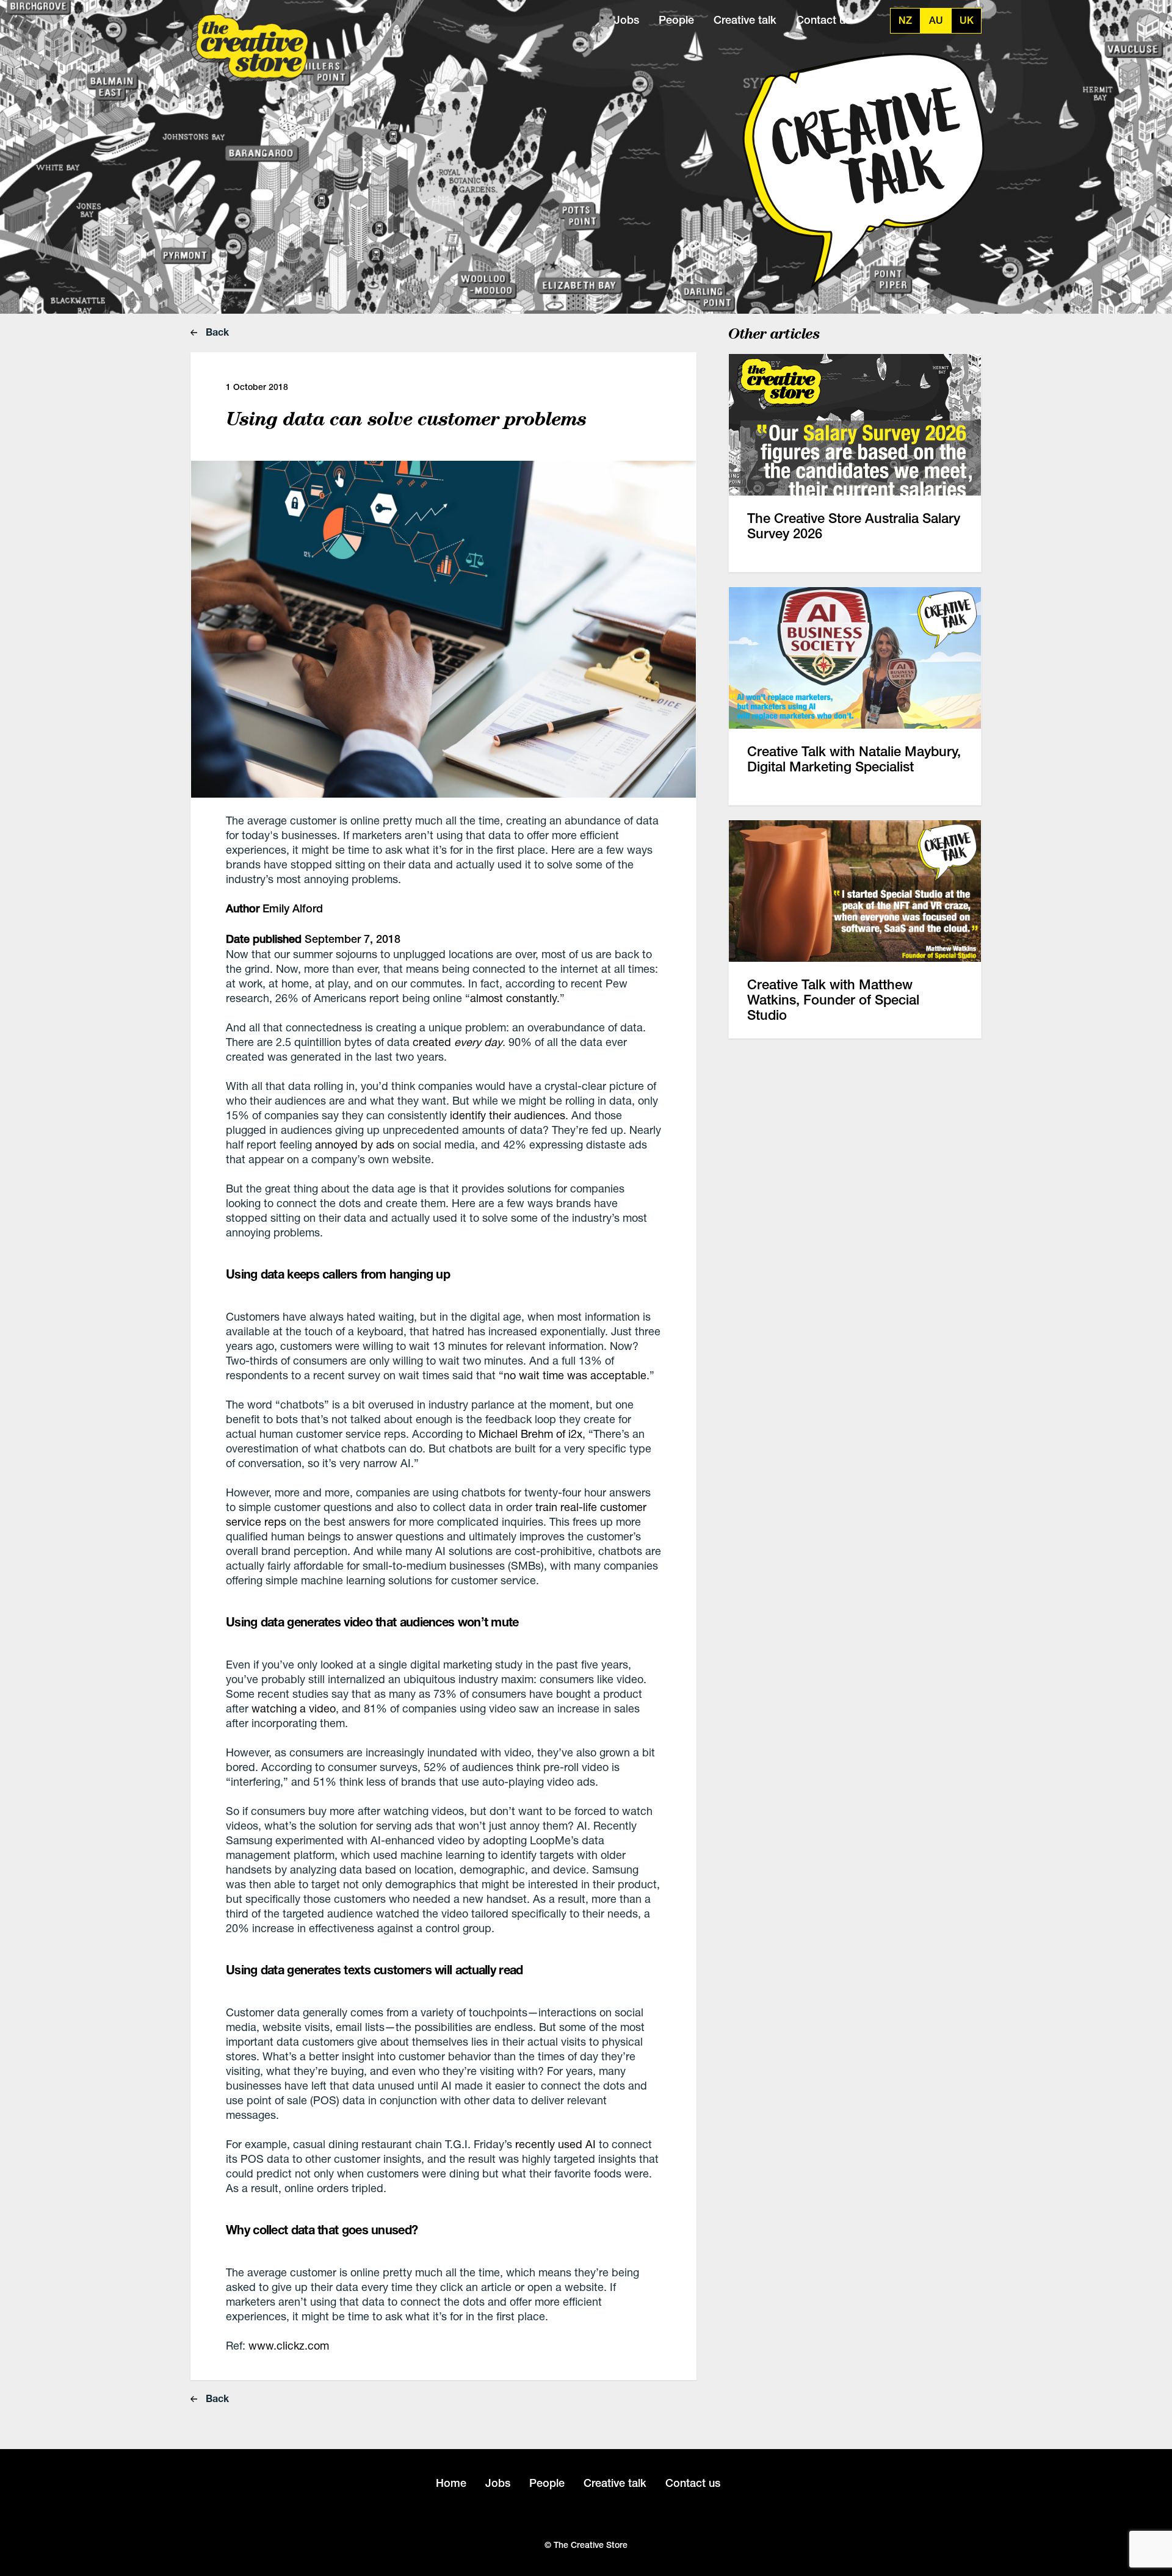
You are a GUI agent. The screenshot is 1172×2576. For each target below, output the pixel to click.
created (458, 1042)
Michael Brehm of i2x (530, 1434)
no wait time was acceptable (575, 1375)
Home (451, 2483)
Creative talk (745, 20)
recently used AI (555, 2144)
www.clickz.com (289, 2345)
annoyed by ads (355, 1144)
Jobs (627, 20)
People (676, 20)
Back (216, 332)
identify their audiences (508, 1115)
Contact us (823, 20)
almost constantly (513, 998)
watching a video (294, 1708)
